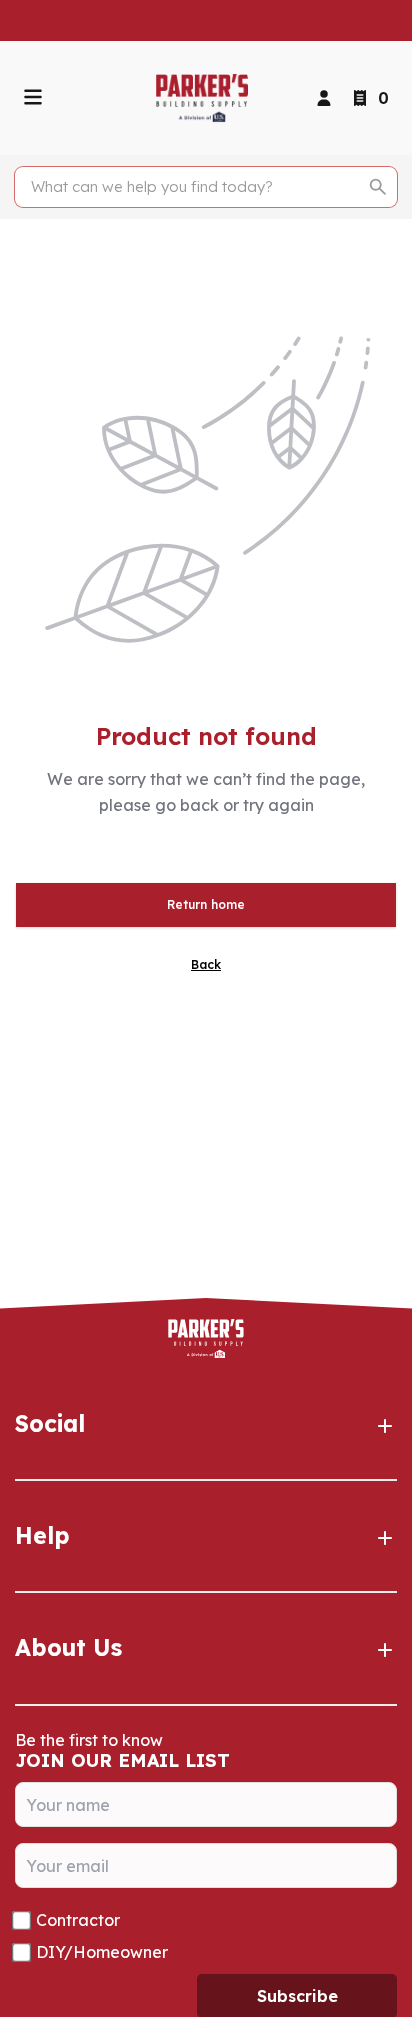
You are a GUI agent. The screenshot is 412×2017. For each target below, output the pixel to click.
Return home (206, 904)
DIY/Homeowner (102, 1952)
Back (206, 964)
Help (42, 1535)
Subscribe (297, 1996)
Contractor (78, 1920)
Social (50, 1423)
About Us (68, 1647)
